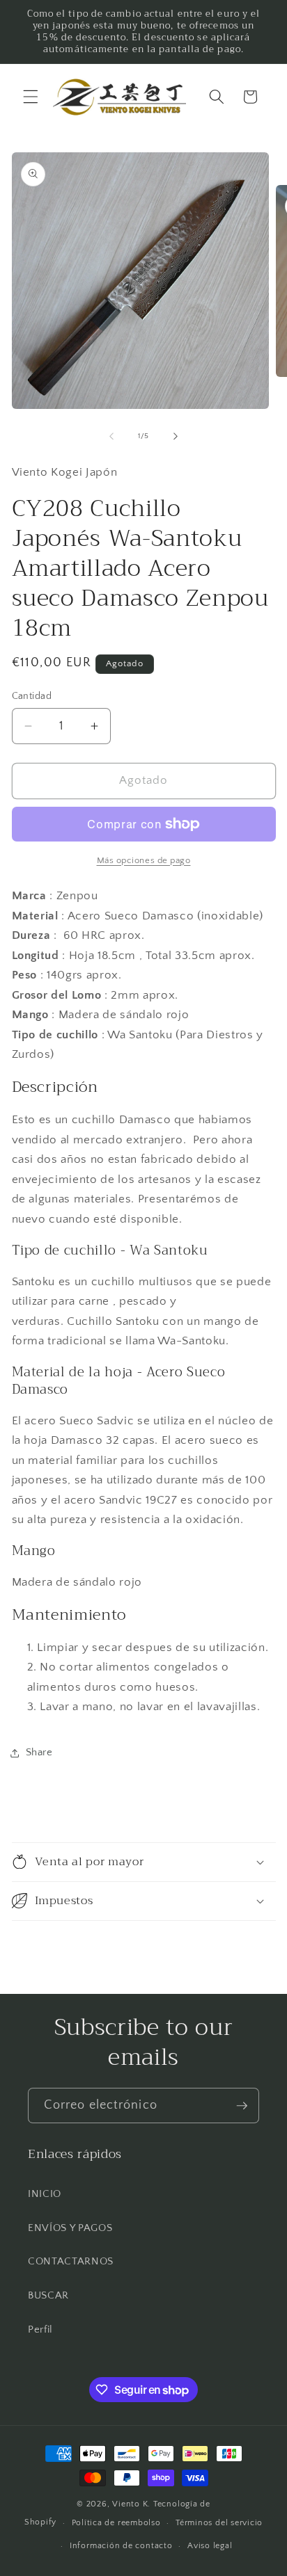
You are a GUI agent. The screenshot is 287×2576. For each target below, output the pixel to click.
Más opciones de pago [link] (144, 860)
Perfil (40, 2329)
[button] (31, 97)
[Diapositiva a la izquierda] (111, 436)
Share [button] (39, 1752)
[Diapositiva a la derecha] (176, 436)
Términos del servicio (219, 2523)
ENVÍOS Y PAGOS (70, 2228)
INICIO (45, 2194)
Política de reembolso (116, 2523)
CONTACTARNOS (71, 2261)
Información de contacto (121, 2546)
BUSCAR (48, 2295)
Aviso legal (210, 2546)
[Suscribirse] (242, 2106)
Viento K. (131, 2504)
